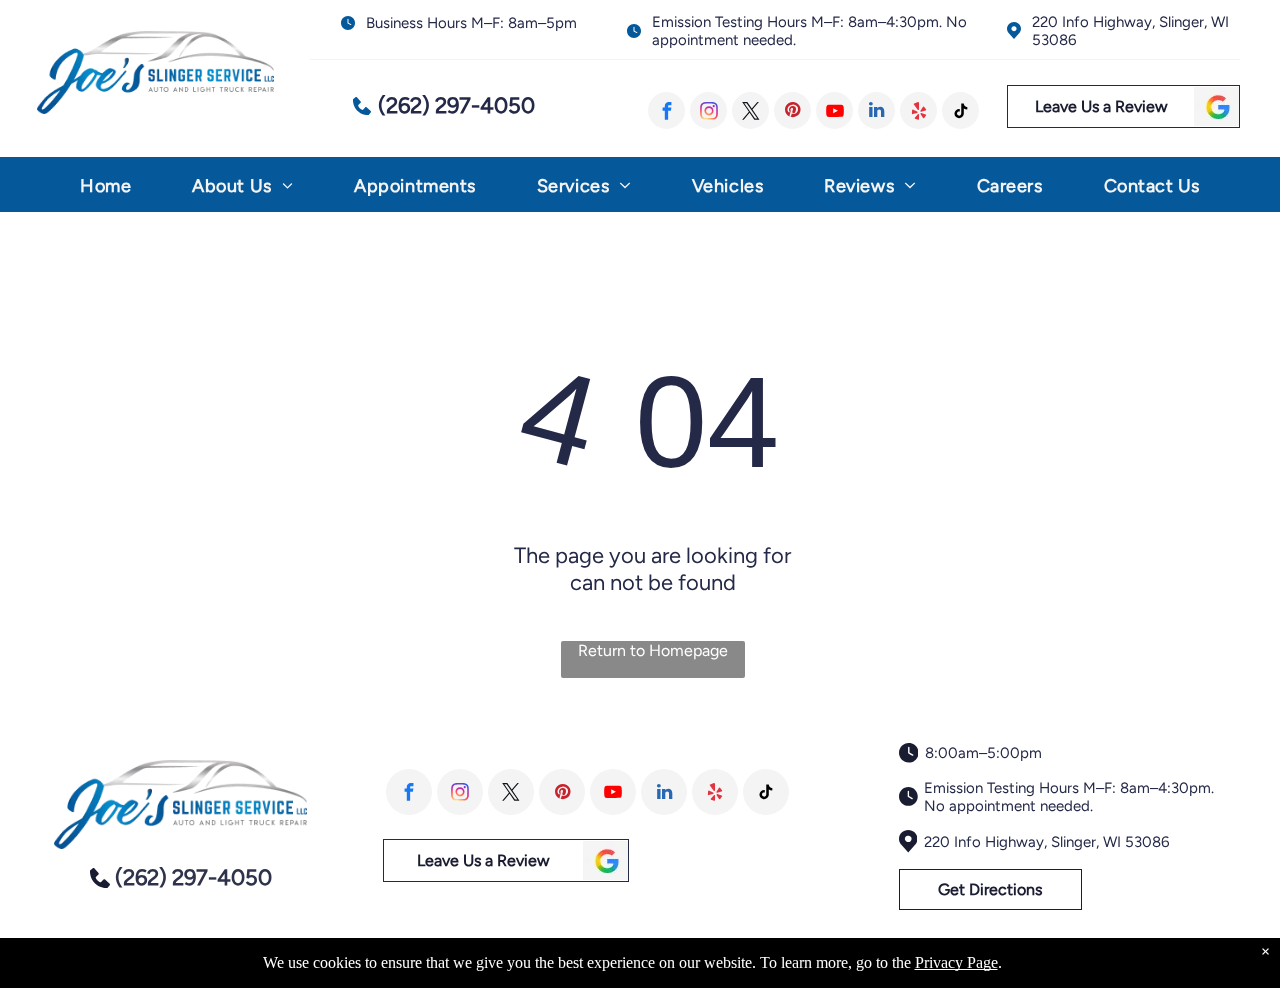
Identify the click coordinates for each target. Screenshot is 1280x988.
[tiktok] (960, 110)
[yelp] (918, 110)
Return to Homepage (653, 650)
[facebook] (666, 110)
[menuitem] (105, 190)
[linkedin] (876, 110)
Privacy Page (956, 962)
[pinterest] (792, 110)
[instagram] (708, 110)
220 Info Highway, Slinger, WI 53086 (1046, 842)
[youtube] (834, 110)
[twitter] (750, 110)
